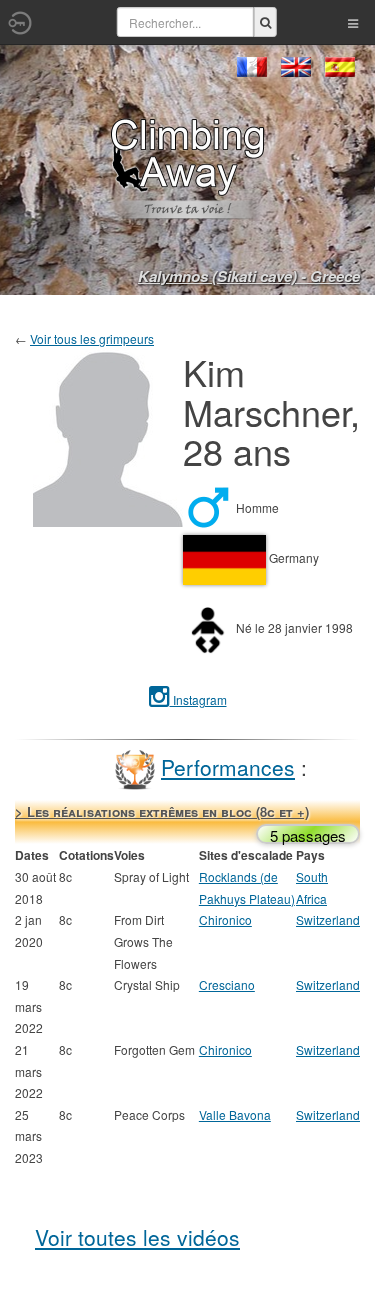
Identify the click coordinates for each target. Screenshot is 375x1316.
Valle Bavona (235, 1114)
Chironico (225, 919)
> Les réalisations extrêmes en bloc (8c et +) (162, 811)
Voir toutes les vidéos (137, 1237)
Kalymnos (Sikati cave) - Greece (249, 276)
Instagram (198, 699)
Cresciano (227, 984)
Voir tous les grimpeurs (92, 338)
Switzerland (328, 919)
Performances (228, 767)
